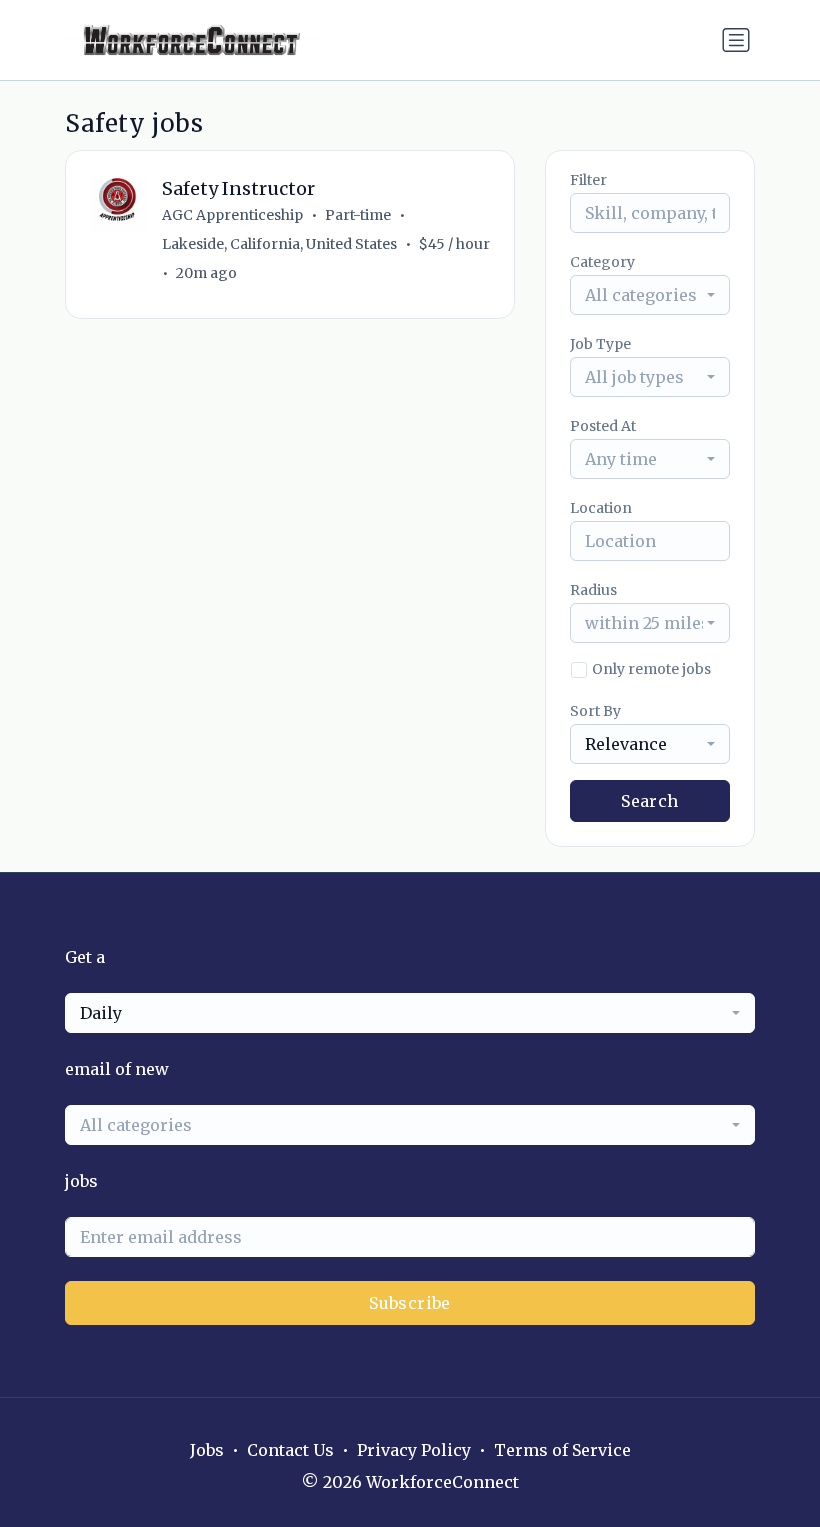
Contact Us (290, 1450)
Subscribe (410, 1303)
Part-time (358, 215)
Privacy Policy (414, 1450)
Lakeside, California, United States (279, 244)
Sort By (595, 711)
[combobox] (650, 295)
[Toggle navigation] (736, 40)
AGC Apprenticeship (232, 215)
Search (649, 801)
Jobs (207, 1450)
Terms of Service (562, 1450)
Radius (593, 590)
